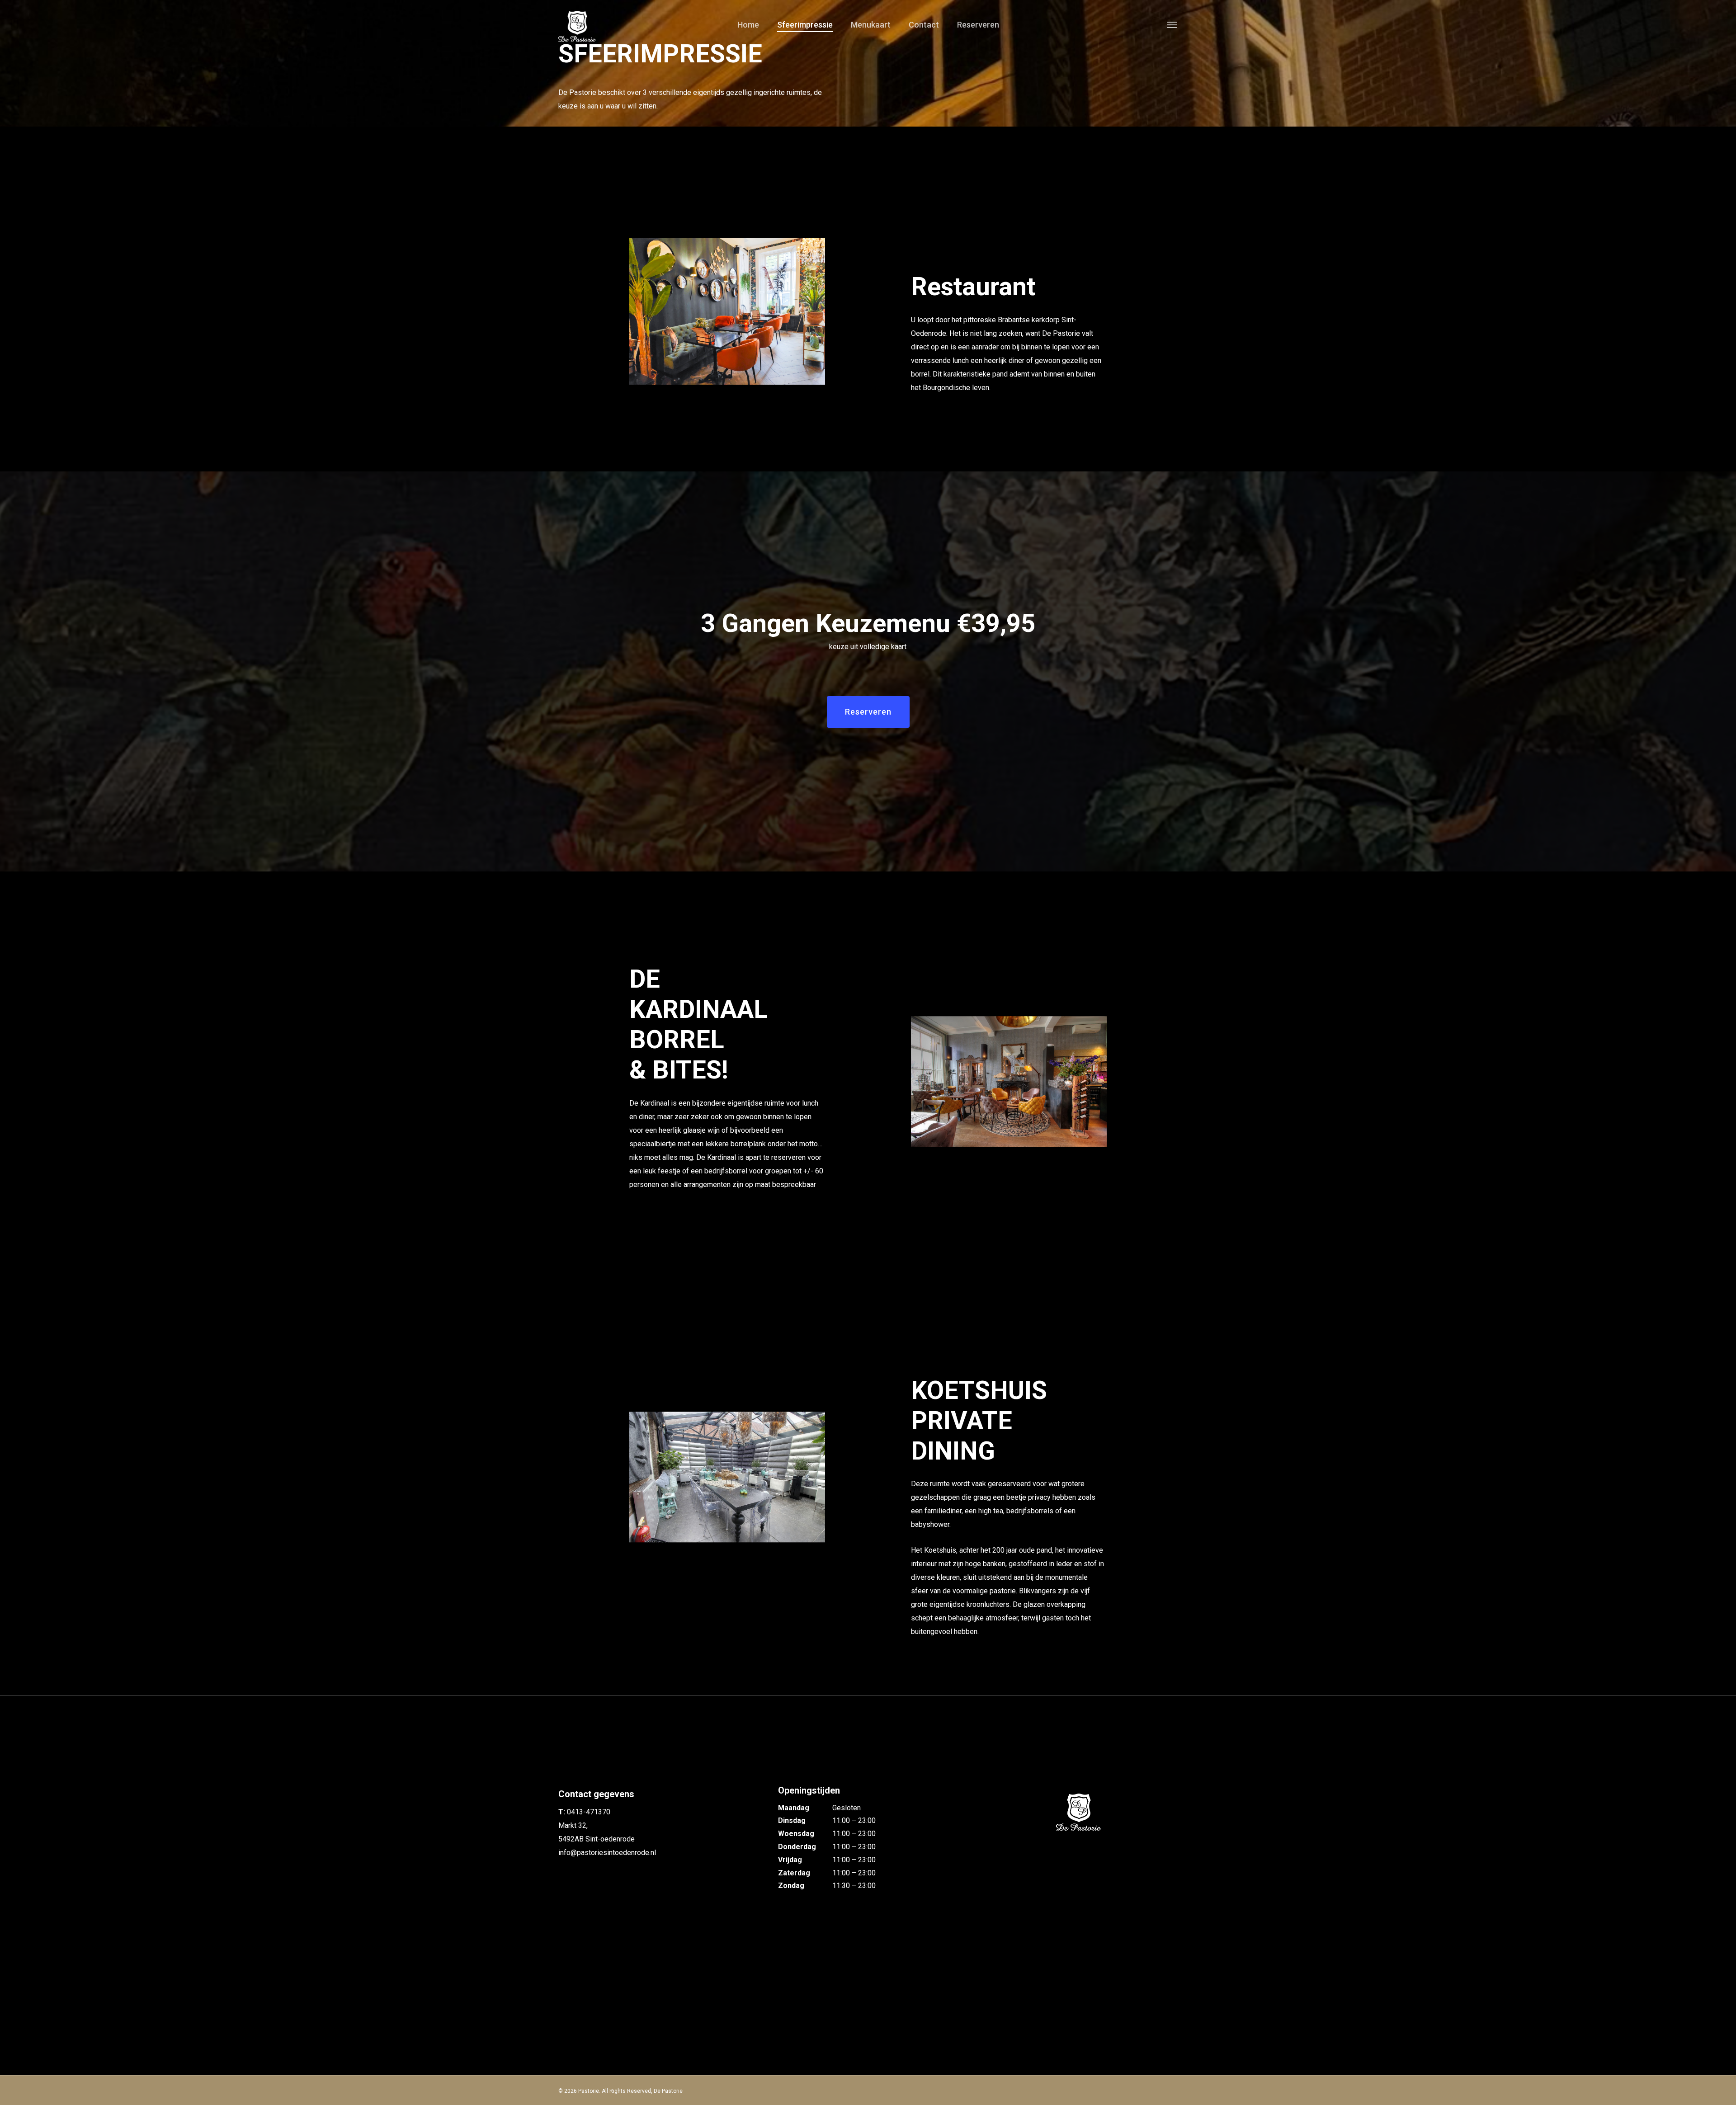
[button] (1172, 24)
